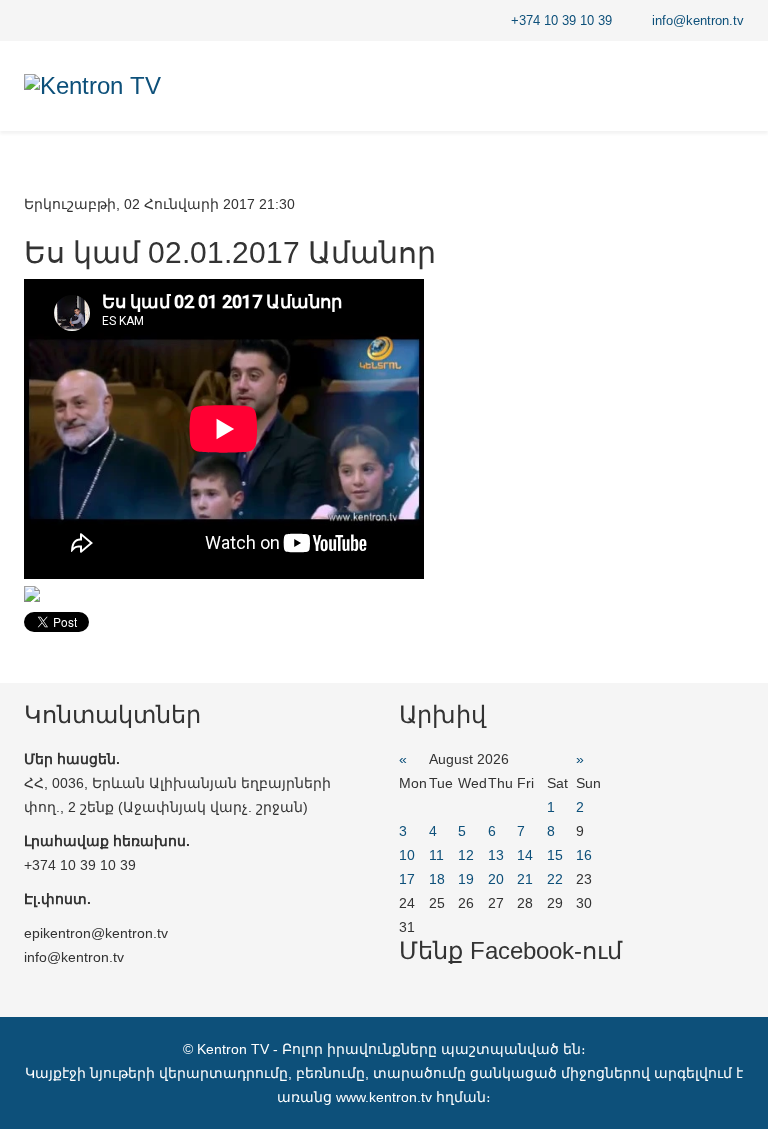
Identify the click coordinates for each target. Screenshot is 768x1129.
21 (525, 879)
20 (496, 879)
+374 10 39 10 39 (561, 21)
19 (466, 879)
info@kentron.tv (698, 21)
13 (496, 855)
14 (525, 855)
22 (555, 879)
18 (437, 879)
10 (407, 855)
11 (436, 855)
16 (584, 855)
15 (555, 855)
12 (466, 855)
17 (407, 879)
